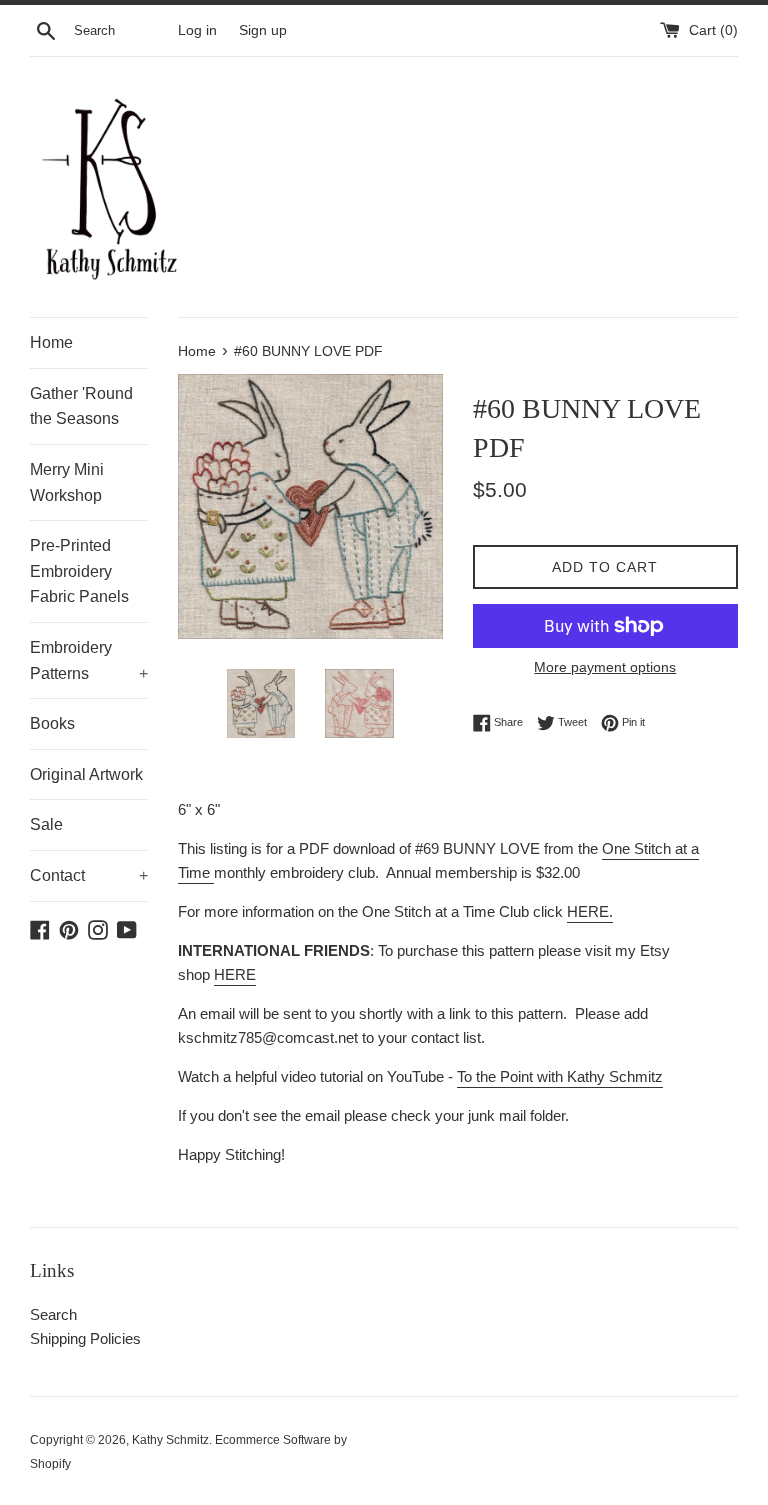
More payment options (605, 667)
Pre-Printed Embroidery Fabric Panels (79, 571)
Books (52, 723)
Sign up (263, 30)
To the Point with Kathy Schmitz (560, 1076)
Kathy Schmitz (170, 1440)
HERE (235, 974)
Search (53, 1314)
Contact (89, 875)
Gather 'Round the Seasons (81, 406)
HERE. (590, 911)
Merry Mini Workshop (67, 482)
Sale (46, 824)
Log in (197, 30)
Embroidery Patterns (89, 660)
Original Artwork (86, 774)
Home (51, 342)
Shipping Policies (85, 1338)
